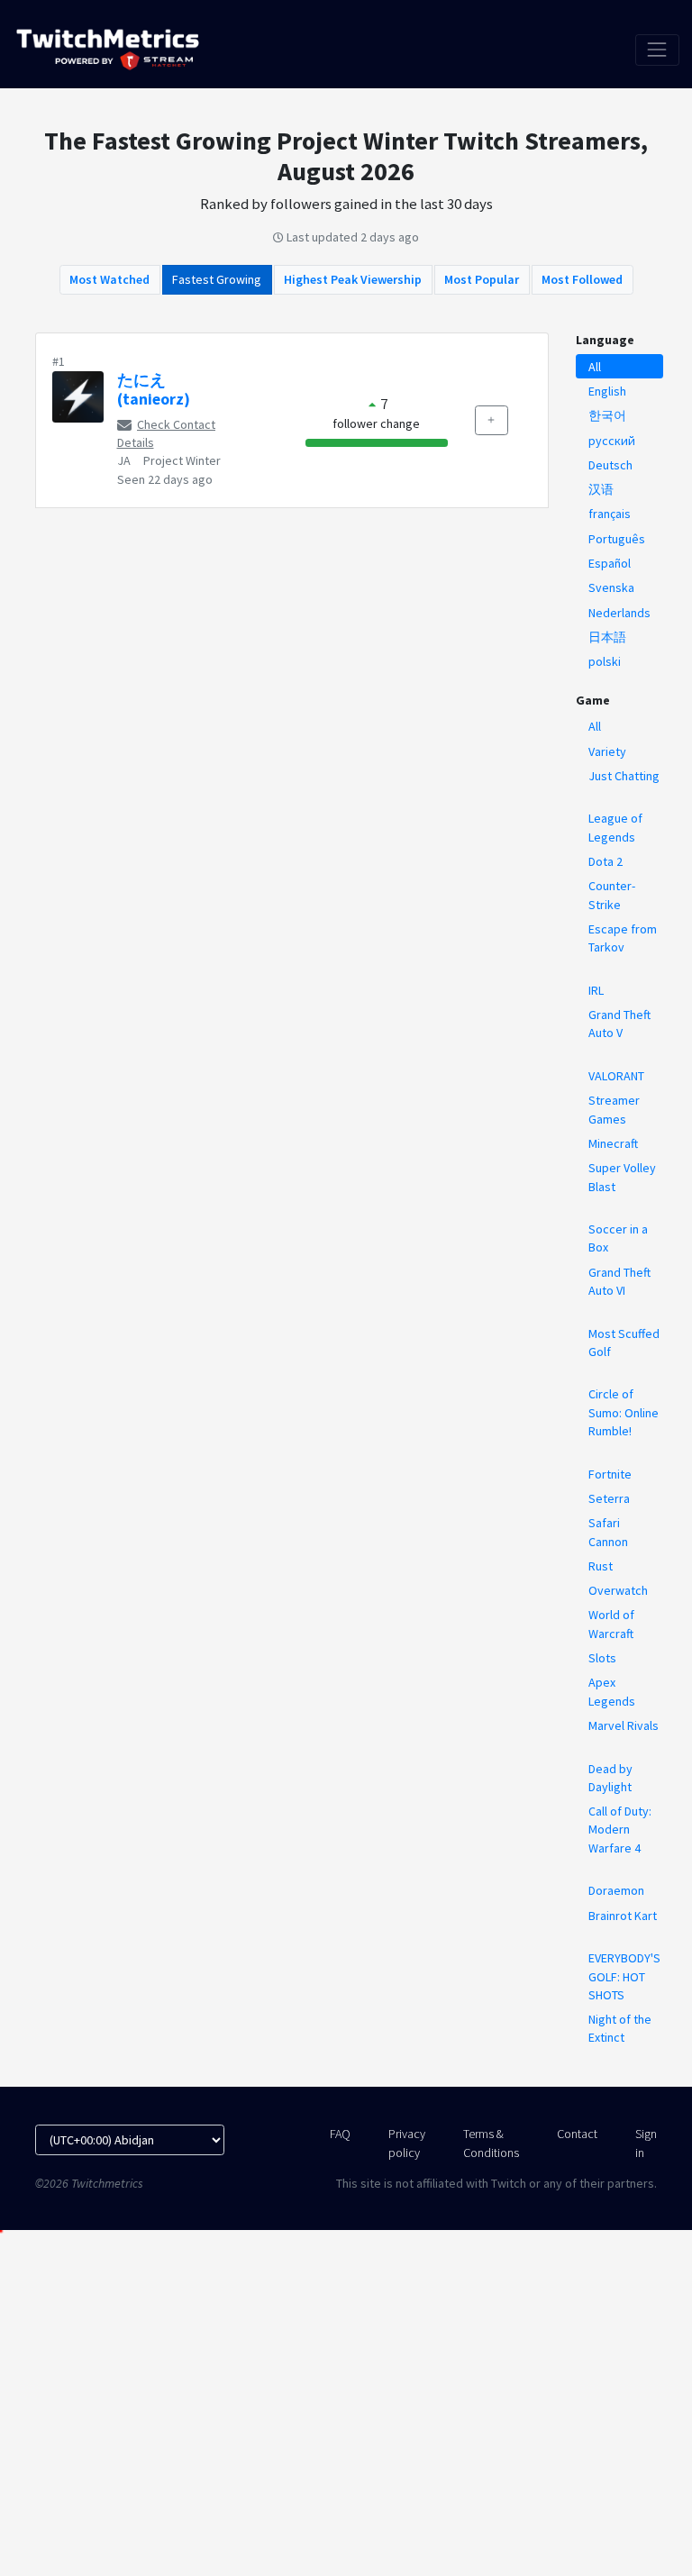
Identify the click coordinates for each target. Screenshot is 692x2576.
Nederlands (619, 613)
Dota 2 (605, 861)
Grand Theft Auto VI (619, 1281)
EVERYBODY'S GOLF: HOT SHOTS (624, 1976)
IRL (596, 990)
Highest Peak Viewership (353, 279)
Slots (602, 1658)
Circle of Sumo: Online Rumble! (624, 1412)
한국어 (607, 415)
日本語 (607, 637)
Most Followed (582, 279)
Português (617, 539)
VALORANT (616, 1076)
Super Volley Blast (622, 1177)
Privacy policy (407, 2143)
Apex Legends (612, 1691)
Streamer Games (614, 1109)
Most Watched (109, 279)
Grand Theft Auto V (619, 1024)
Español (610, 563)
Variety (607, 751)
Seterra (609, 1498)
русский (612, 441)
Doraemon (616, 1890)
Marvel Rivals (624, 1725)
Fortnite (610, 1474)
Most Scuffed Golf (624, 1343)
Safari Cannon (608, 1532)
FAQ (340, 2134)
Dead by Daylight (610, 1778)
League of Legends (615, 827)
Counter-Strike (612, 895)
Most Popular (482, 279)
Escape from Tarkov (623, 938)
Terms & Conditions (491, 2143)
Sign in (646, 2143)
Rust (601, 1566)
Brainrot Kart (623, 1916)
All (595, 367)
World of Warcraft (611, 1624)
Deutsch (610, 465)
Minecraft (613, 1143)
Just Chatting (624, 776)
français (610, 514)
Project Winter (182, 460)
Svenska (611, 587)
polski (605, 661)
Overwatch (618, 1590)
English (607, 391)
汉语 (601, 489)
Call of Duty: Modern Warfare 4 (620, 1830)
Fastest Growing (217, 279)
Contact (577, 2134)
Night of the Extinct (620, 2028)
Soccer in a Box (618, 1238)
